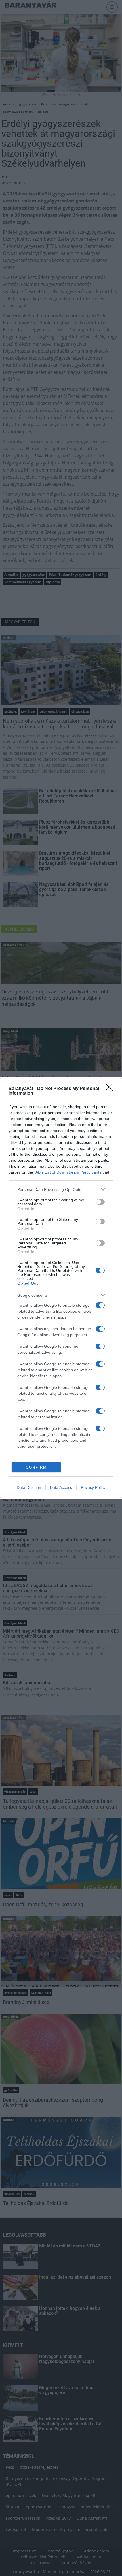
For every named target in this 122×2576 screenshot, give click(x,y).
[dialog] (61, 1288)
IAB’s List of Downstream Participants (68, 1172)
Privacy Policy (93, 1487)
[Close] (111, 1089)
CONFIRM (36, 1467)
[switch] (100, 1202)
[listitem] (61, 1189)
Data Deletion (29, 1487)
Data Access (61, 1487)
